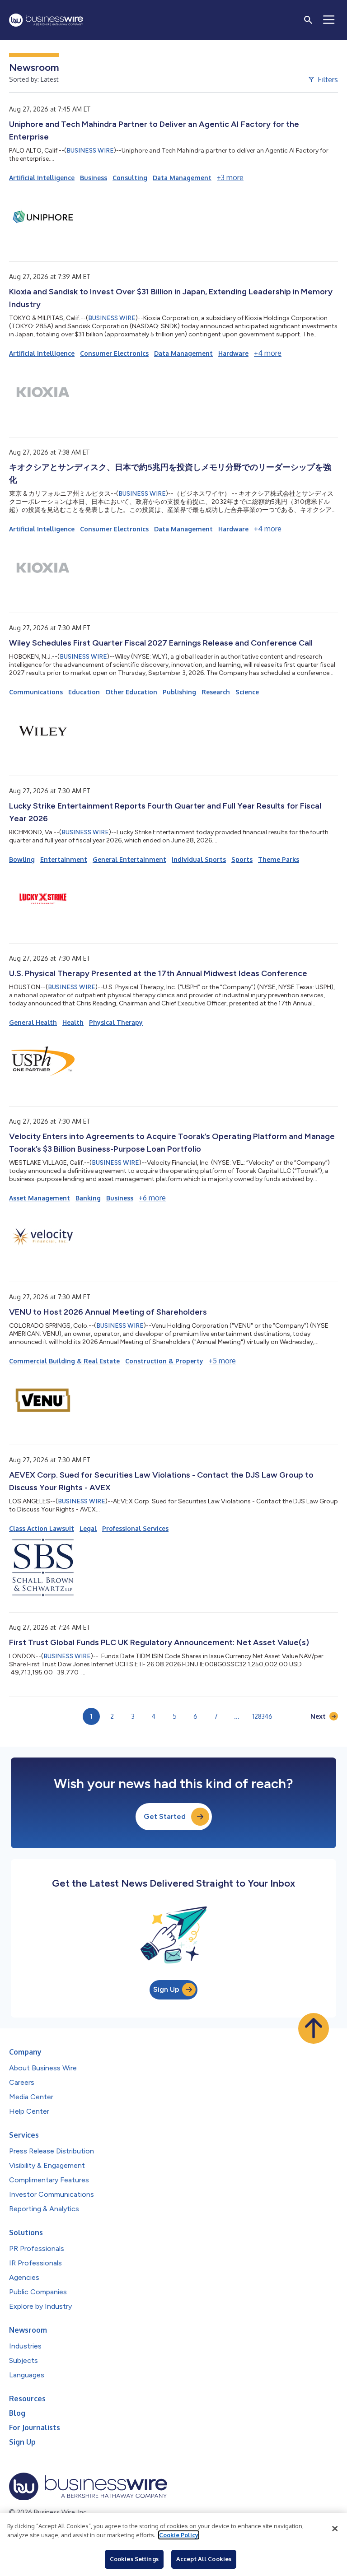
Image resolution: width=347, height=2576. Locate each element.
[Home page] (46, 20)
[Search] (308, 20)
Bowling (22, 859)
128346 (263, 1716)
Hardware (233, 353)
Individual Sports (199, 859)
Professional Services (135, 1528)
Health (73, 1022)
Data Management (182, 178)
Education (84, 692)
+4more (268, 353)
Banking (88, 1198)
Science (247, 692)
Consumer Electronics (114, 353)
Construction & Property (164, 1361)
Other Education (131, 692)
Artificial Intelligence (42, 178)
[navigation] (329, 20)
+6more (152, 1198)
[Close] (335, 2529)
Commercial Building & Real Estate (64, 1361)
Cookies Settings (134, 2559)
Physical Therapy (116, 1022)
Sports (242, 859)
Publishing (179, 692)
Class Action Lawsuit (42, 1528)
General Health (33, 1022)
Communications (36, 692)
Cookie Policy (179, 2535)
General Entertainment (129, 859)
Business (94, 178)
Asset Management (40, 1198)
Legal (88, 1528)
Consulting (130, 178)
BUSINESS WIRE (90, 151)
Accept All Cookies (204, 2559)
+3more (230, 177)
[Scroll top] (314, 2028)
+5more (222, 1361)
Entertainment (64, 859)
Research (216, 692)
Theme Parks (279, 859)
